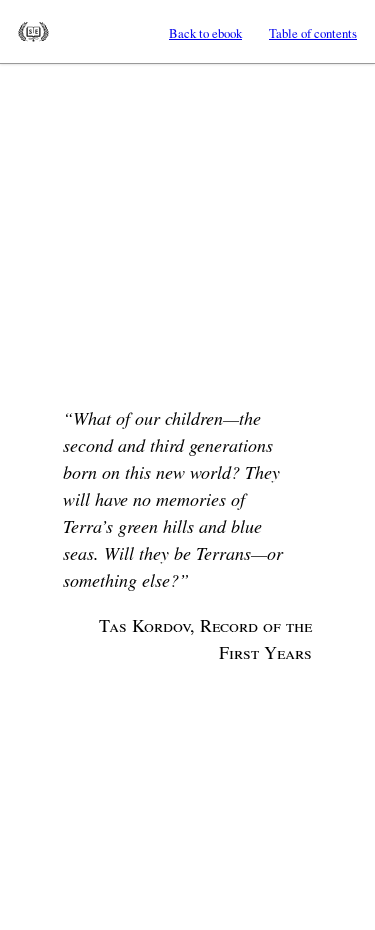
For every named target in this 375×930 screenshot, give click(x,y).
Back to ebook (205, 33)
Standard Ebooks (33, 32)
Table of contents (313, 33)
